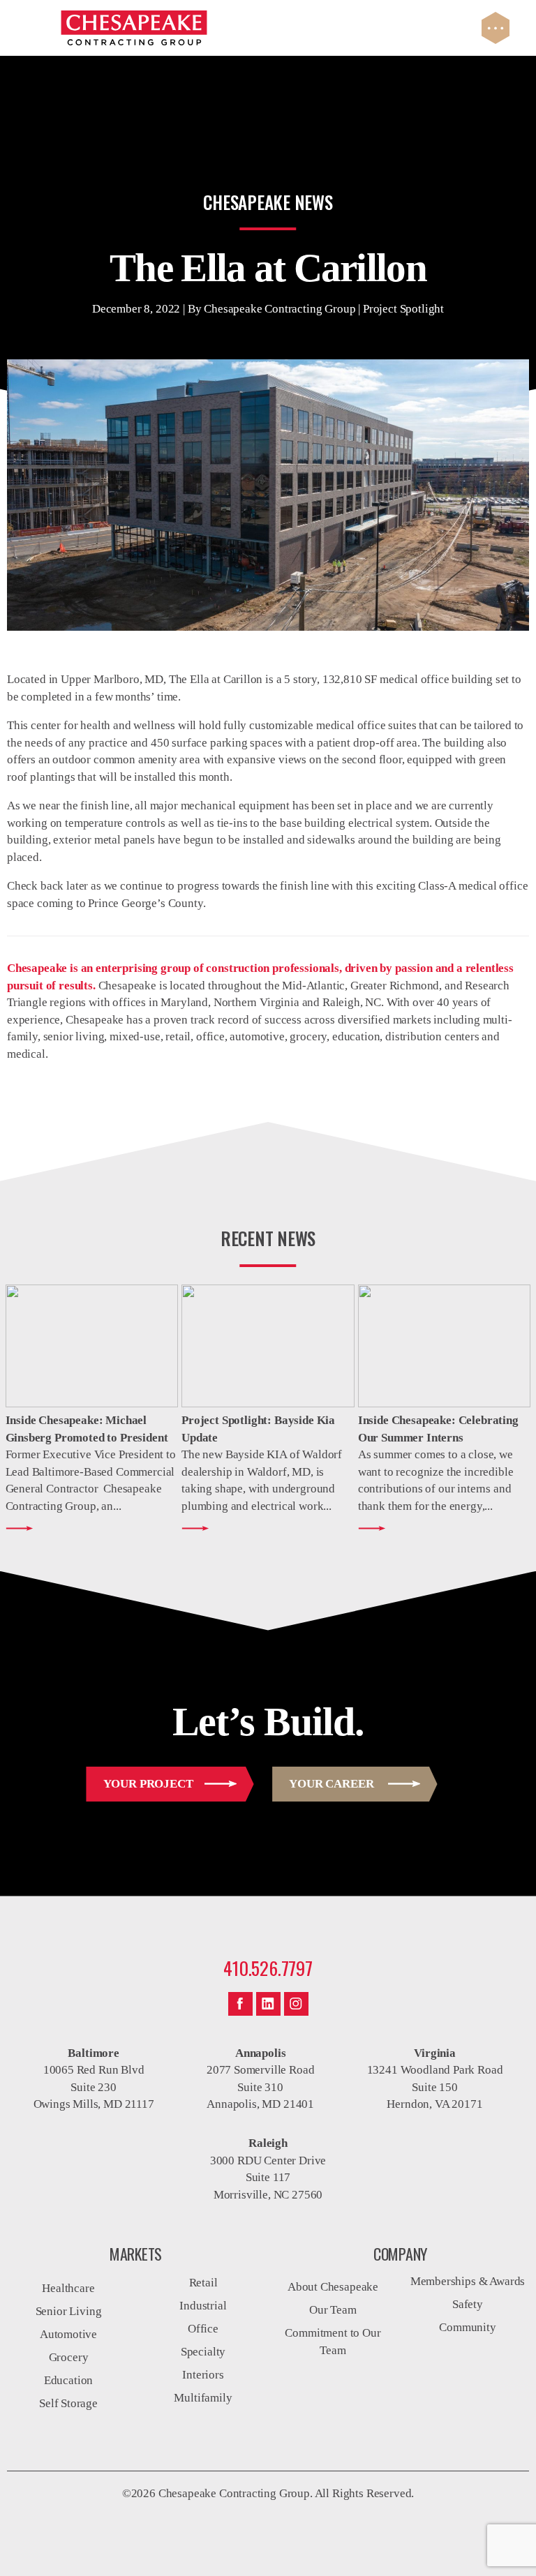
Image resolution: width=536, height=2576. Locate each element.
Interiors (203, 2375)
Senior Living (69, 2311)
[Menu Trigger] (496, 28)
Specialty (203, 2352)
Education (68, 2380)
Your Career (331, 1784)
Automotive (68, 2334)
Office (203, 2329)
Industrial (203, 2306)
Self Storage (68, 2403)
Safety (468, 2304)
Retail (203, 2283)
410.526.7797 (268, 1968)
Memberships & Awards (468, 2281)
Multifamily (203, 2398)
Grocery (69, 2357)
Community (467, 2327)
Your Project (148, 1784)
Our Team (333, 2310)
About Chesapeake (333, 2287)
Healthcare (68, 2288)
